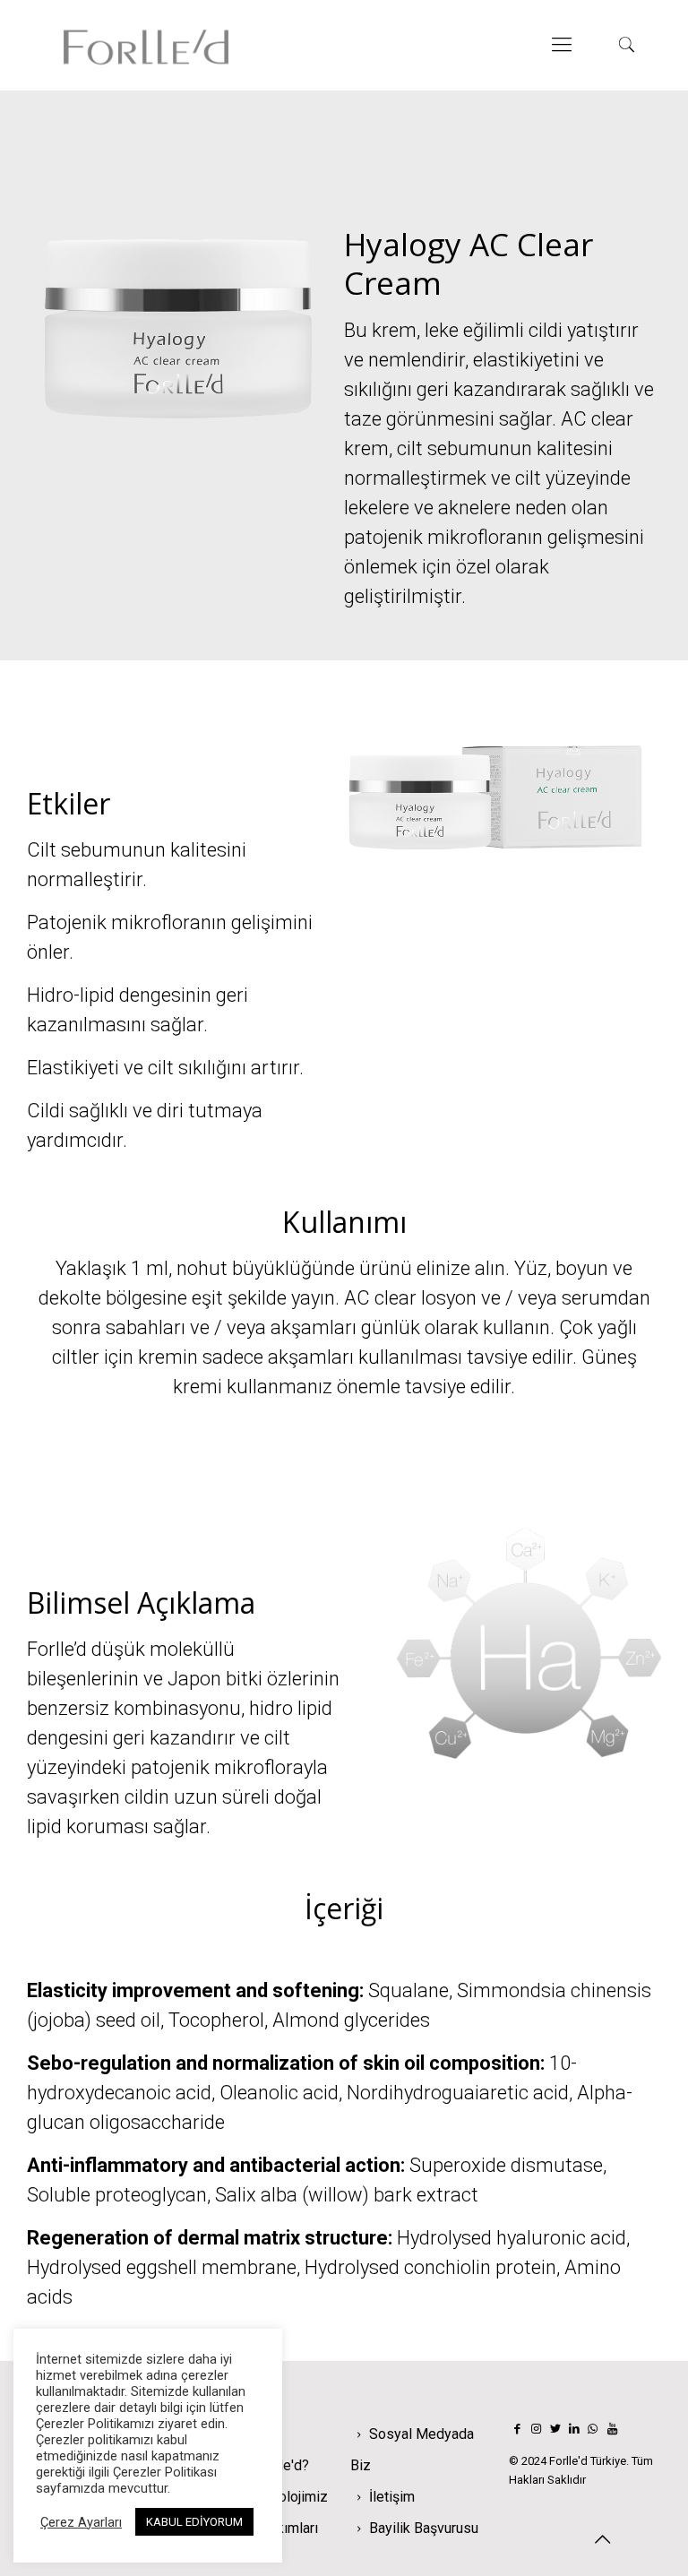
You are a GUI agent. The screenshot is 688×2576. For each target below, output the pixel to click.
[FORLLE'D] (146, 45)
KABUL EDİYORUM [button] (194, 2522)
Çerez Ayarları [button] (81, 2522)
